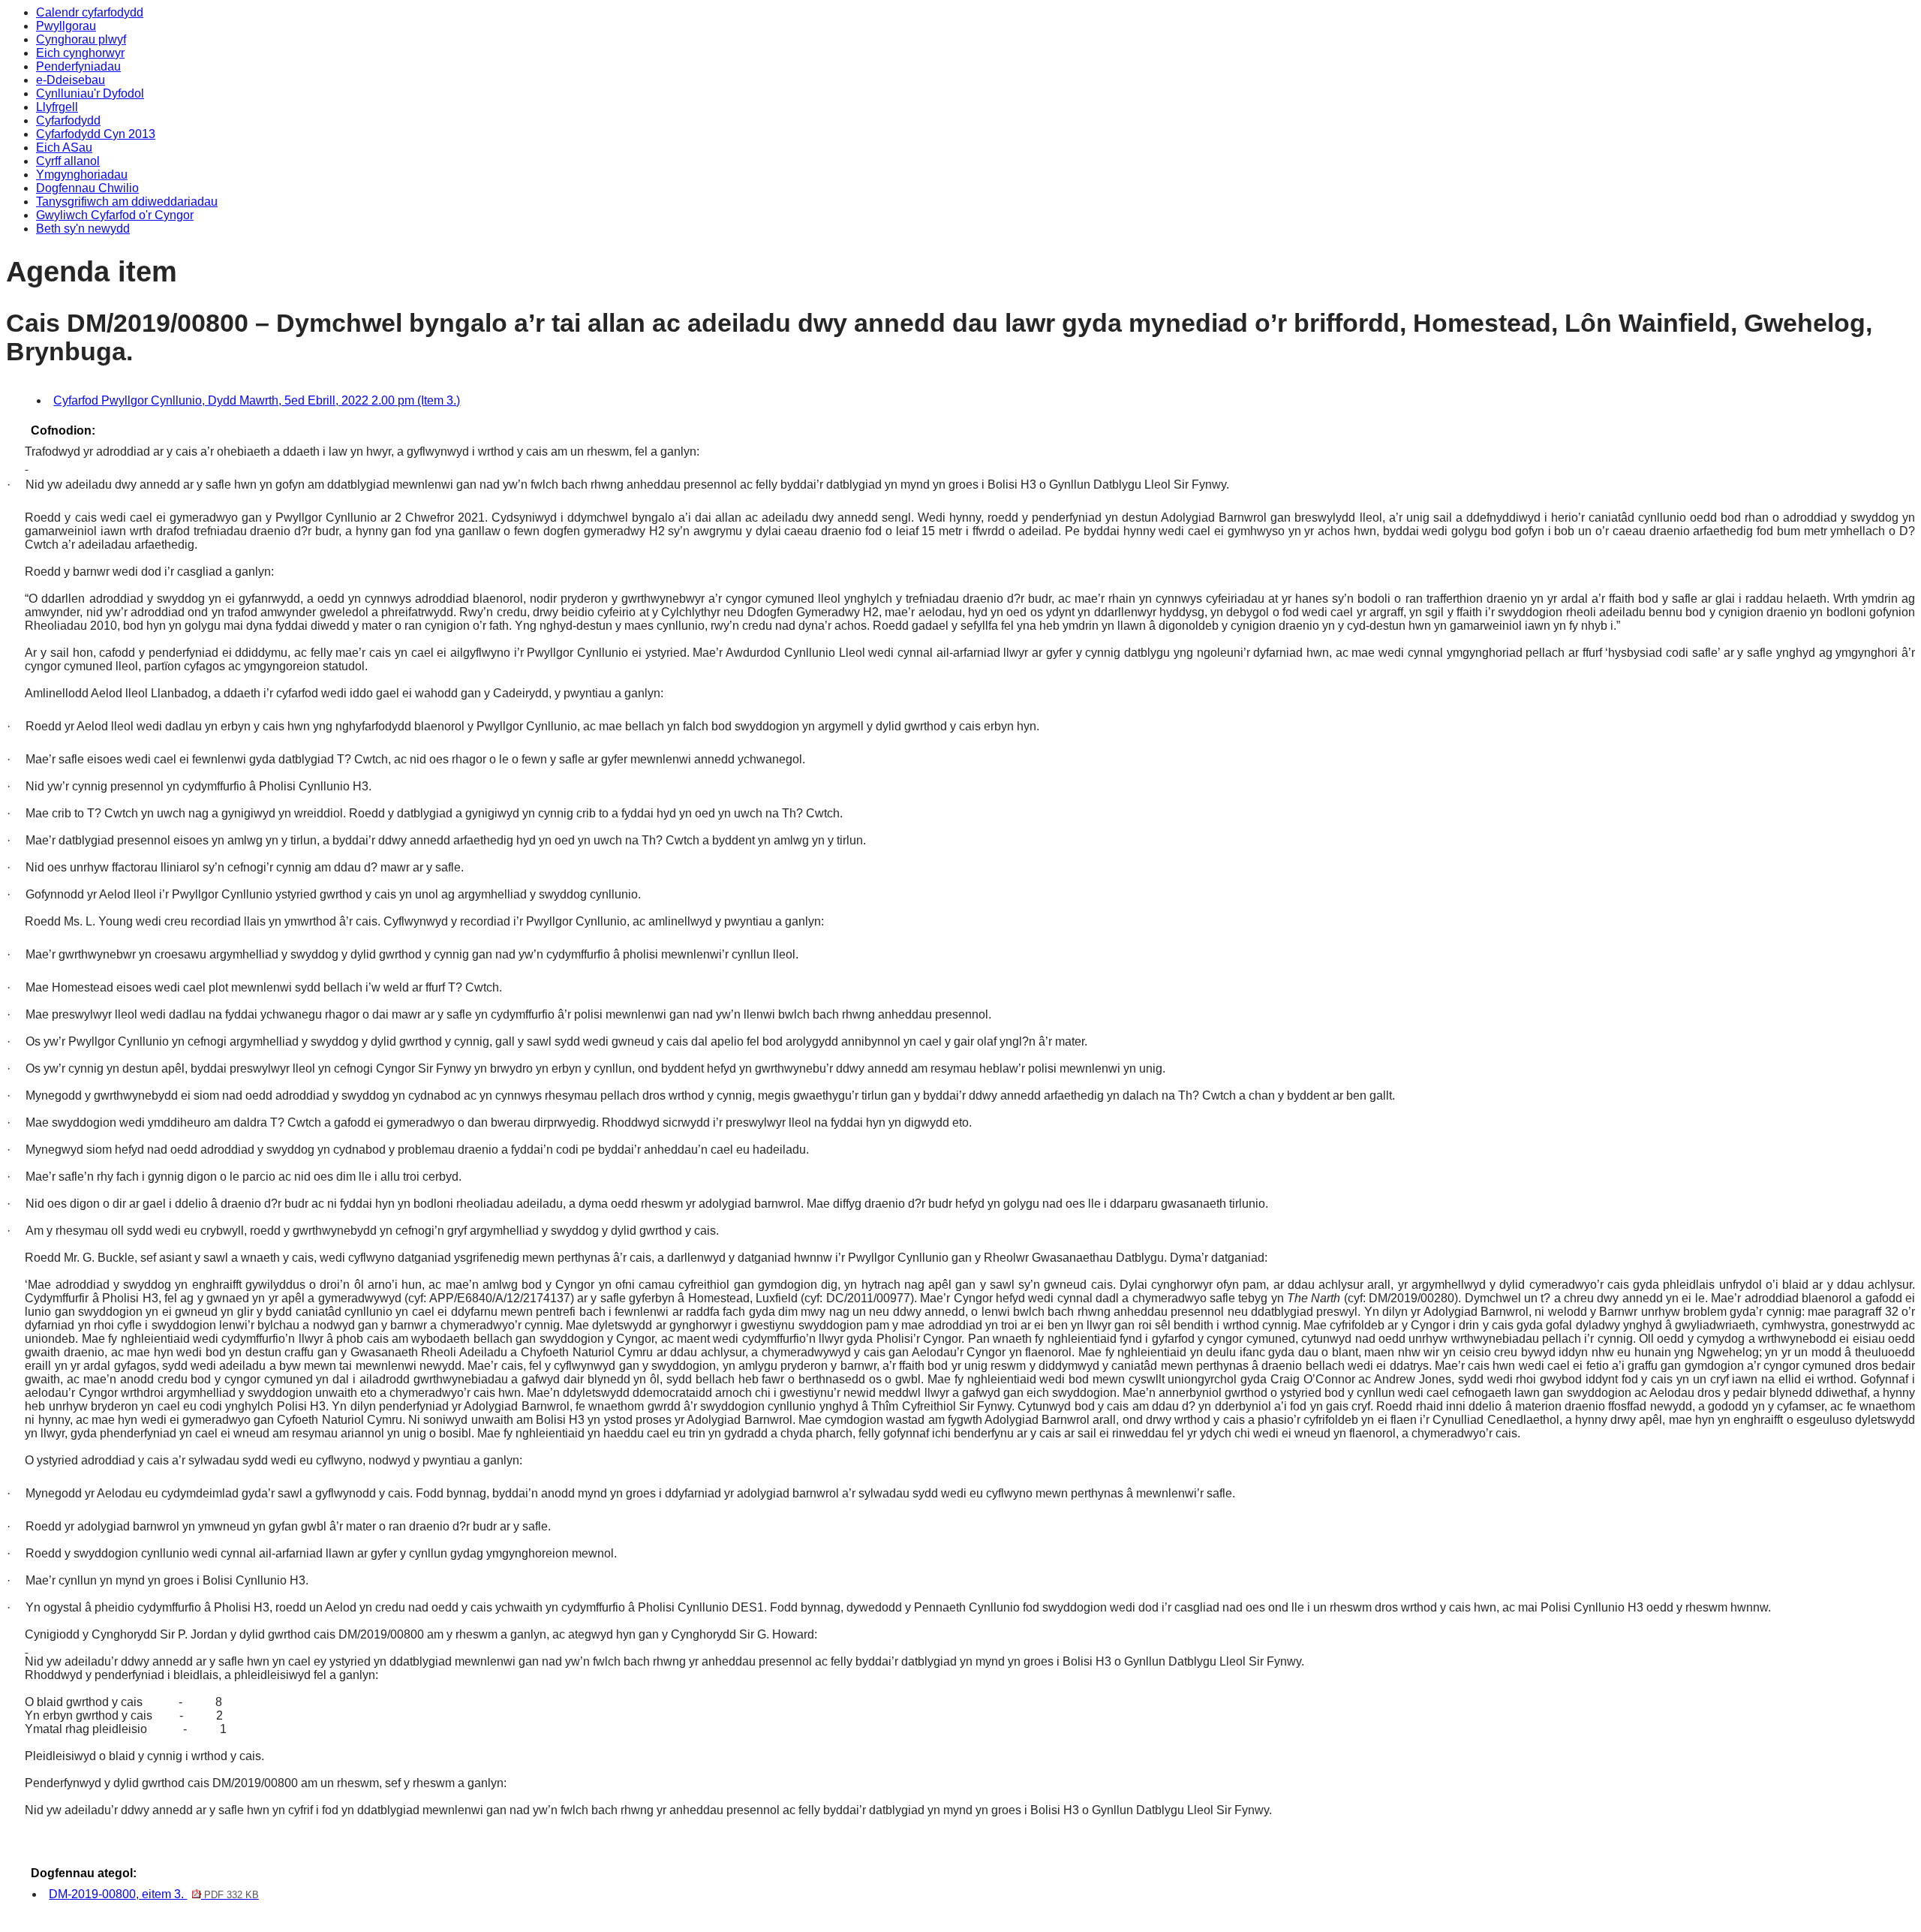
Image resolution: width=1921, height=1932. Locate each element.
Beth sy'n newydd (83, 229)
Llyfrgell (57, 107)
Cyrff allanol (68, 161)
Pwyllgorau (66, 26)
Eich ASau (64, 147)
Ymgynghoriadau (82, 175)
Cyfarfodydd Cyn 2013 (96, 134)
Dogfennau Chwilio (87, 188)
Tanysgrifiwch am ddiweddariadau (127, 202)
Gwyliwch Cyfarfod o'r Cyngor (115, 215)
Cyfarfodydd (68, 120)
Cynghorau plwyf (81, 39)
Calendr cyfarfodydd (90, 12)
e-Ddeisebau (71, 80)
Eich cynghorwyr (80, 53)
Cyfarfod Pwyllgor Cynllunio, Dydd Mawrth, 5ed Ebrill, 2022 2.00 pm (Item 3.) (257, 400)
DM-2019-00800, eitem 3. (153, 1894)
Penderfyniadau (78, 66)
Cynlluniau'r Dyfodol (90, 93)
